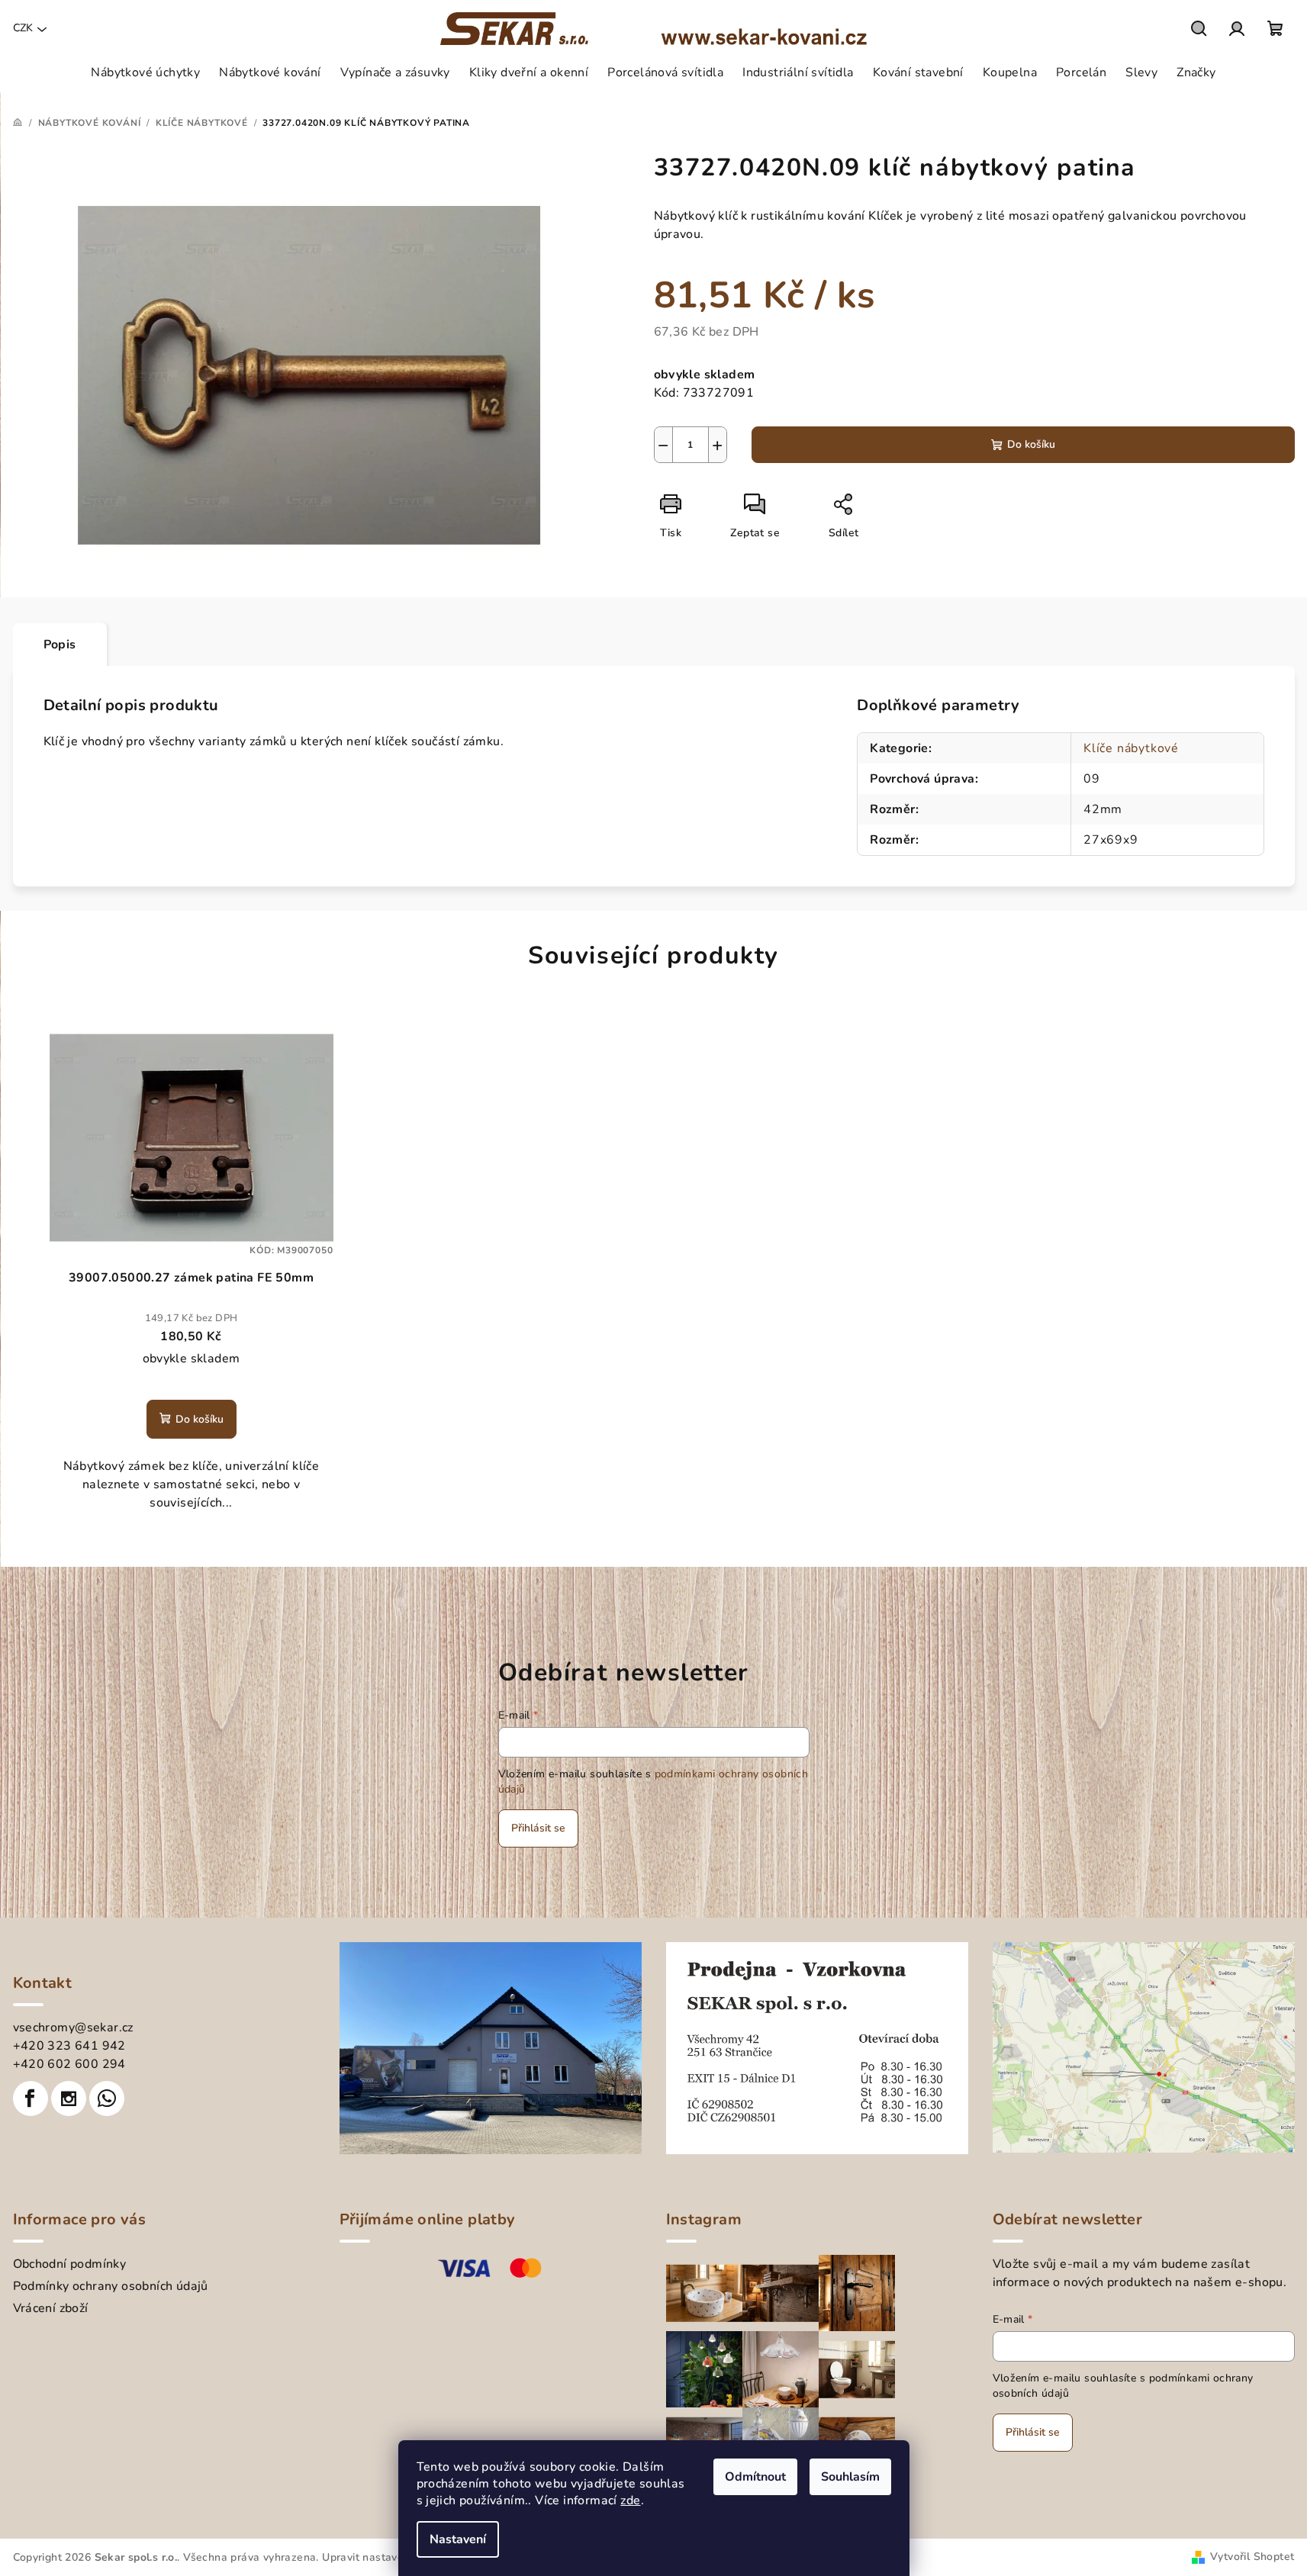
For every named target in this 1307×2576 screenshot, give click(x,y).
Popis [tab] (60, 645)
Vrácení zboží (51, 2308)
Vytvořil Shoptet (1252, 2557)
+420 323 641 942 (69, 2046)
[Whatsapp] (107, 2098)
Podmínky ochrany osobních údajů (111, 2286)
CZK (23, 28)
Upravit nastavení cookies (388, 2557)
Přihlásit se (538, 1828)
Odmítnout (755, 2477)
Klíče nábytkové (1131, 748)
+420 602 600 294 (69, 2064)
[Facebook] (31, 2098)
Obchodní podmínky (70, 2264)
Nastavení (458, 2539)
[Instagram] (69, 2098)
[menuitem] (145, 72)
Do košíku (1031, 444)
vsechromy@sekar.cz (73, 2028)
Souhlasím (850, 2477)
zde (630, 2500)
